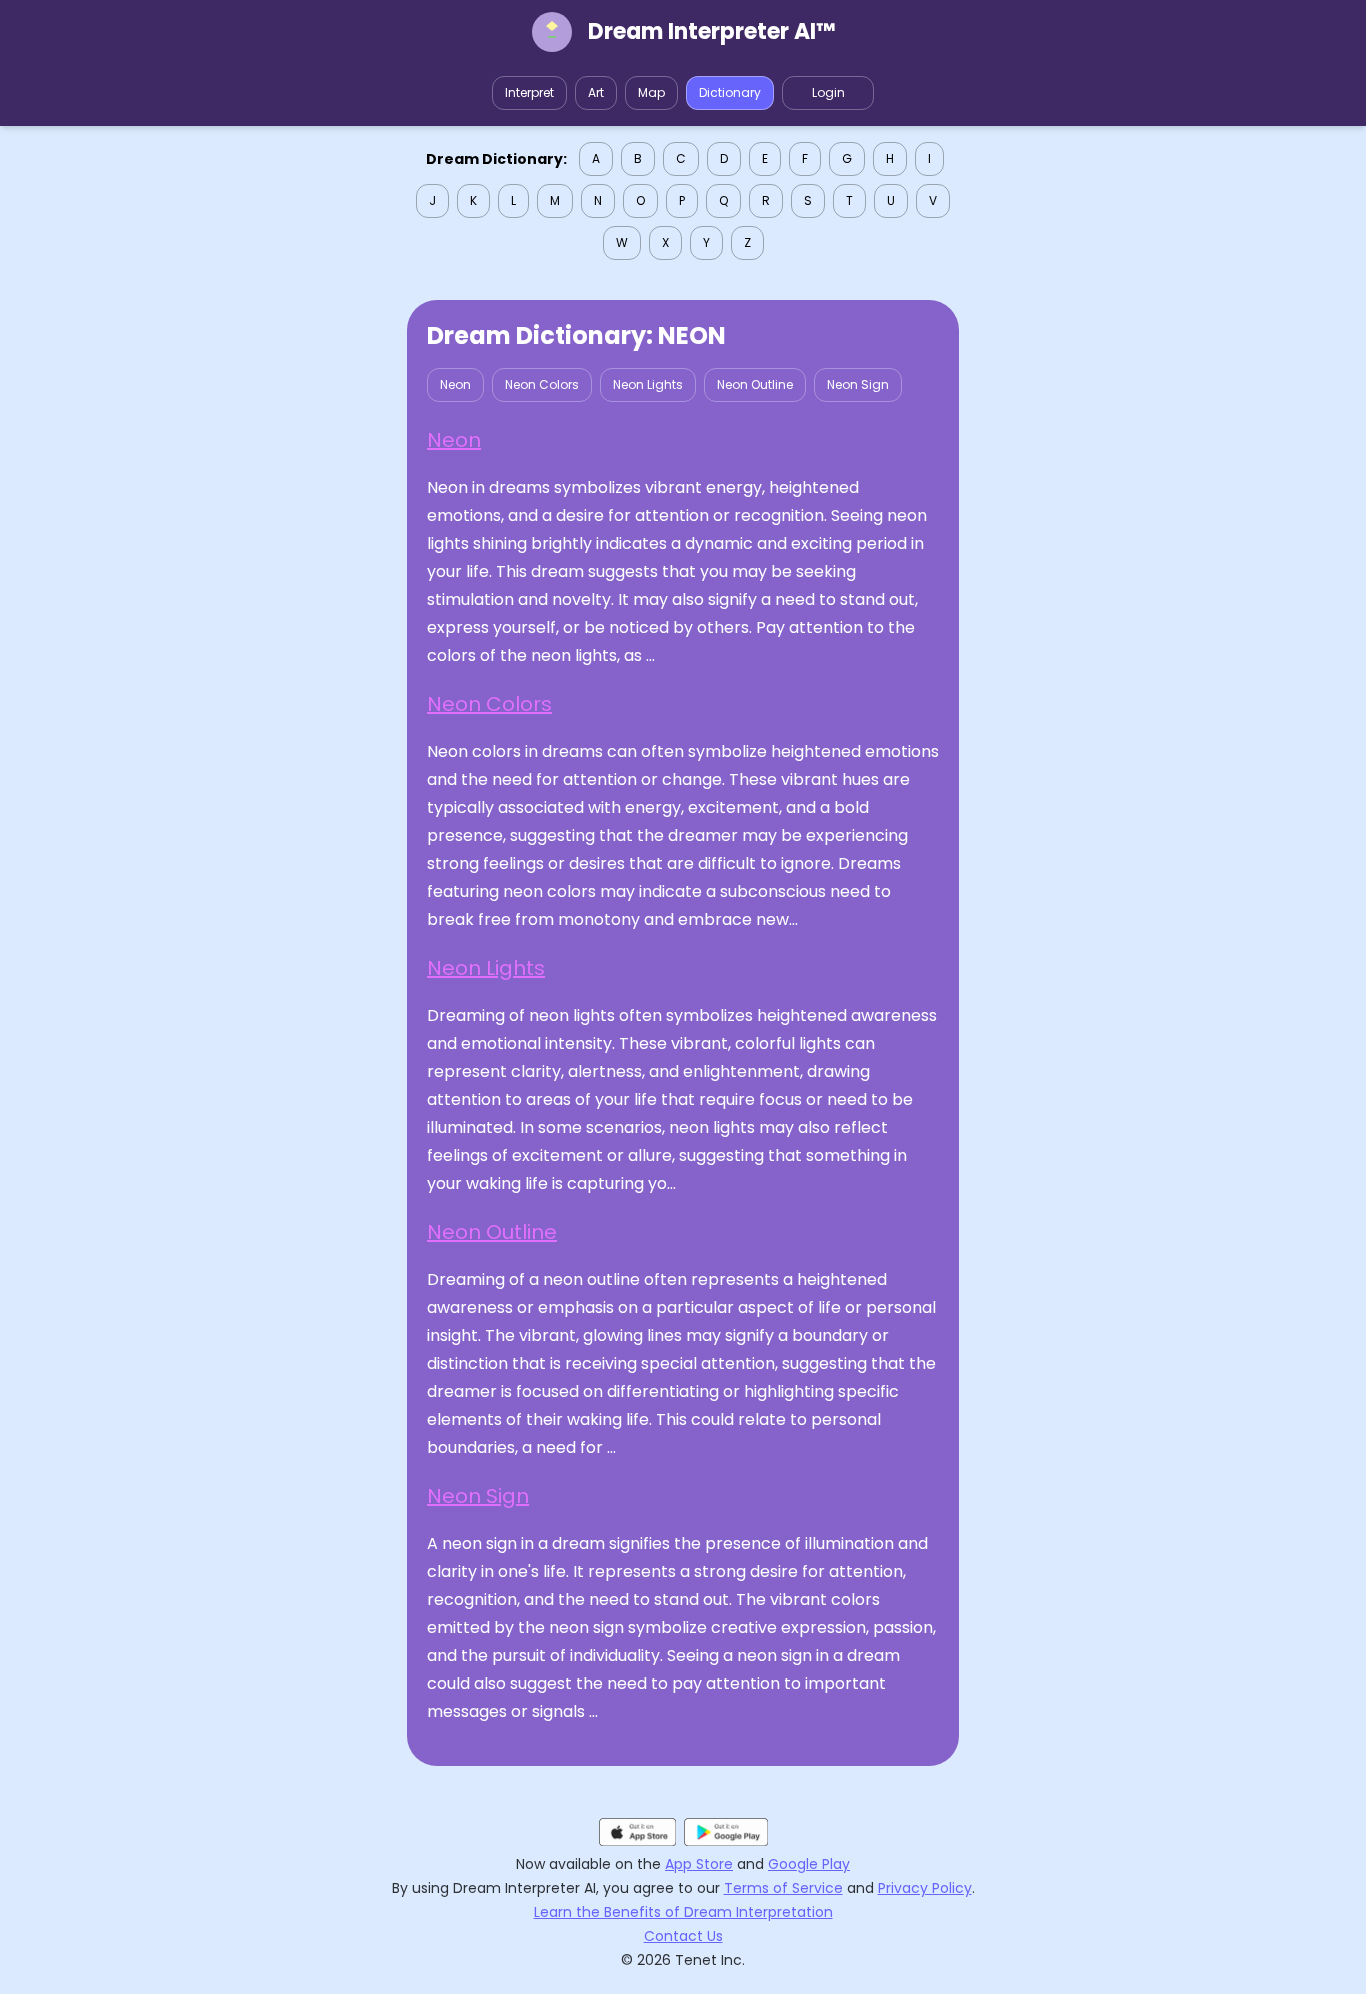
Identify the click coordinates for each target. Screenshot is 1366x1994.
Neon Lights (648, 384)
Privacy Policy (925, 1888)
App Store (699, 1864)
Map (651, 92)
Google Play (809, 1864)
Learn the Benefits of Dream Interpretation (683, 1912)
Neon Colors (542, 384)
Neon (455, 384)
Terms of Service (783, 1888)
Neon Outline (755, 384)
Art (596, 92)
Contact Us (683, 1936)
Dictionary (730, 92)
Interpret (529, 92)
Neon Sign (858, 384)
